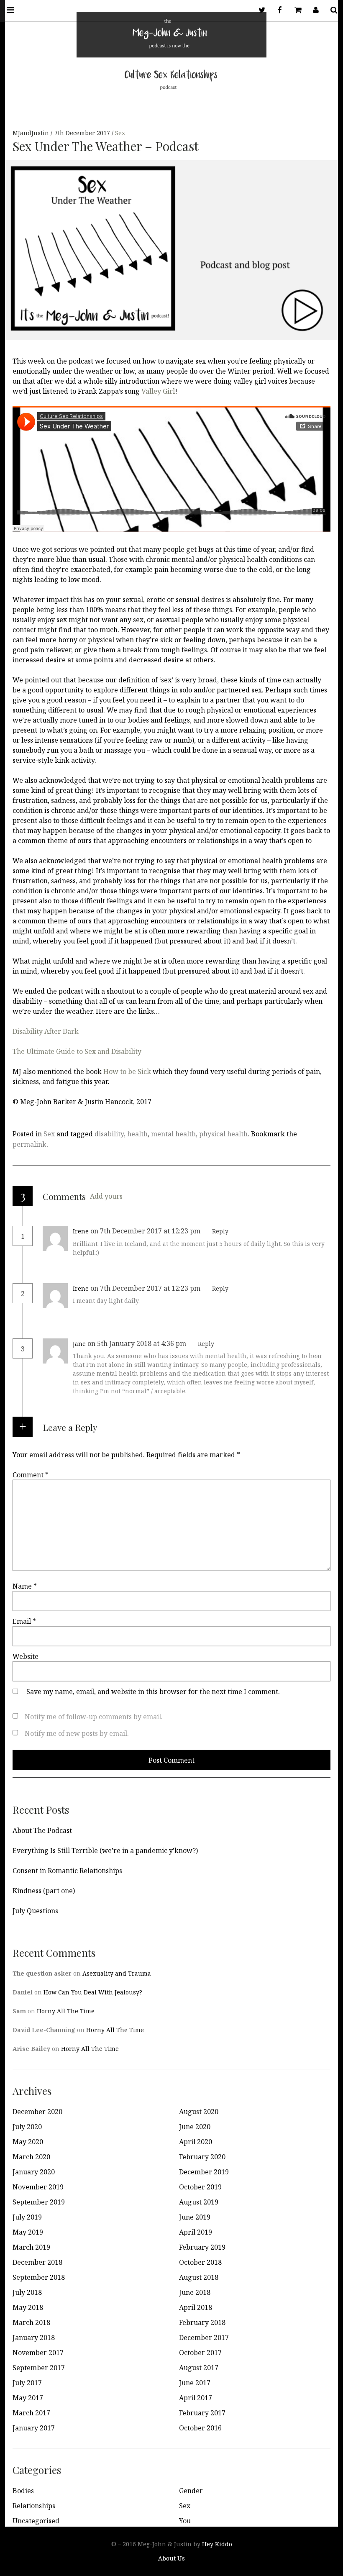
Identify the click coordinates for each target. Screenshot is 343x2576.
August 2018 (199, 2277)
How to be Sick (127, 1071)
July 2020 (27, 2127)
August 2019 (199, 2202)
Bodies (23, 2491)
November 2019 (38, 2187)
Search (333, 10)
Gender (191, 2491)
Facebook (279, 10)
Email (24, 1621)
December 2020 (37, 2112)
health (137, 1134)
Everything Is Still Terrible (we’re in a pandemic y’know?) (105, 1851)
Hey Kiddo (217, 2544)
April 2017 (196, 2398)
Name (25, 1586)
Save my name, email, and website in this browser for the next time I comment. (153, 1692)
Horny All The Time (66, 2011)
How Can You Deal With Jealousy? (93, 1992)
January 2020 (34, 2172)
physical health (223, 1134)
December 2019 (204, 2172)
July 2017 (27, 2383)
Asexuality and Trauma (117, 1973)
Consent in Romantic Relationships (67, 1871)
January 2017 (34, 2428)
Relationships (34, 2506)
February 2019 (202, 2247)
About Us (171, 2558)
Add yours (106, 1196)
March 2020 (31, 2157)
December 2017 (204, 2338)
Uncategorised (36, 2521)
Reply (220, 1231)
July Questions (35, 1911)
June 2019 (195, 2217)
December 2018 (37, 2262)
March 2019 (31, 2247)
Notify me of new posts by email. (77, 1733)
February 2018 (202, 2322)
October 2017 (200, 2353)
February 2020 (202, 2157)
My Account (315, 10)
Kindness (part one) (44, 1891)
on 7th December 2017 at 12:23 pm (146, 1231)
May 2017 (28, 2398)
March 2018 (31, 2322)
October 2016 (200, 2428)
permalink (29, 1144)
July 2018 (27, 2292)
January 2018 (34, 2338)
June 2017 (195, 2383)
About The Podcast (42, 1830)
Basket (297, 10)
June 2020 (195, 2127)
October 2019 (200, 2187)
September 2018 (39, 2277)
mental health (173, 1134)
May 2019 (28, 2232)
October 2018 (200, 2262)
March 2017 (31, 2413)
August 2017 (199, 2368)
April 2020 (196, 2142)
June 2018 (195, 2292)
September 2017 (39, 2368)
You (185, 2521)
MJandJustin (32, 133)
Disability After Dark (46, 1031)
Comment (31, 1475)
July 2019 (27, 2217)
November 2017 (38, 2353)
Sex (120, 133)
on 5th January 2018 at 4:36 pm (138, 1343)
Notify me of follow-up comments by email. (94, 1717)
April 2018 (196, 2307)
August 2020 (199, 2112)
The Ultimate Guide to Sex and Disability (77, 1051)
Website (26, 1656)
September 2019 (39, 2202)
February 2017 (202, 2413)
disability (109, 1134)
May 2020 (28, 2142)
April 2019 (196, 2232)
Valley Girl (158, 391)
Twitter (261, 10)
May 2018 (28, 2307)
